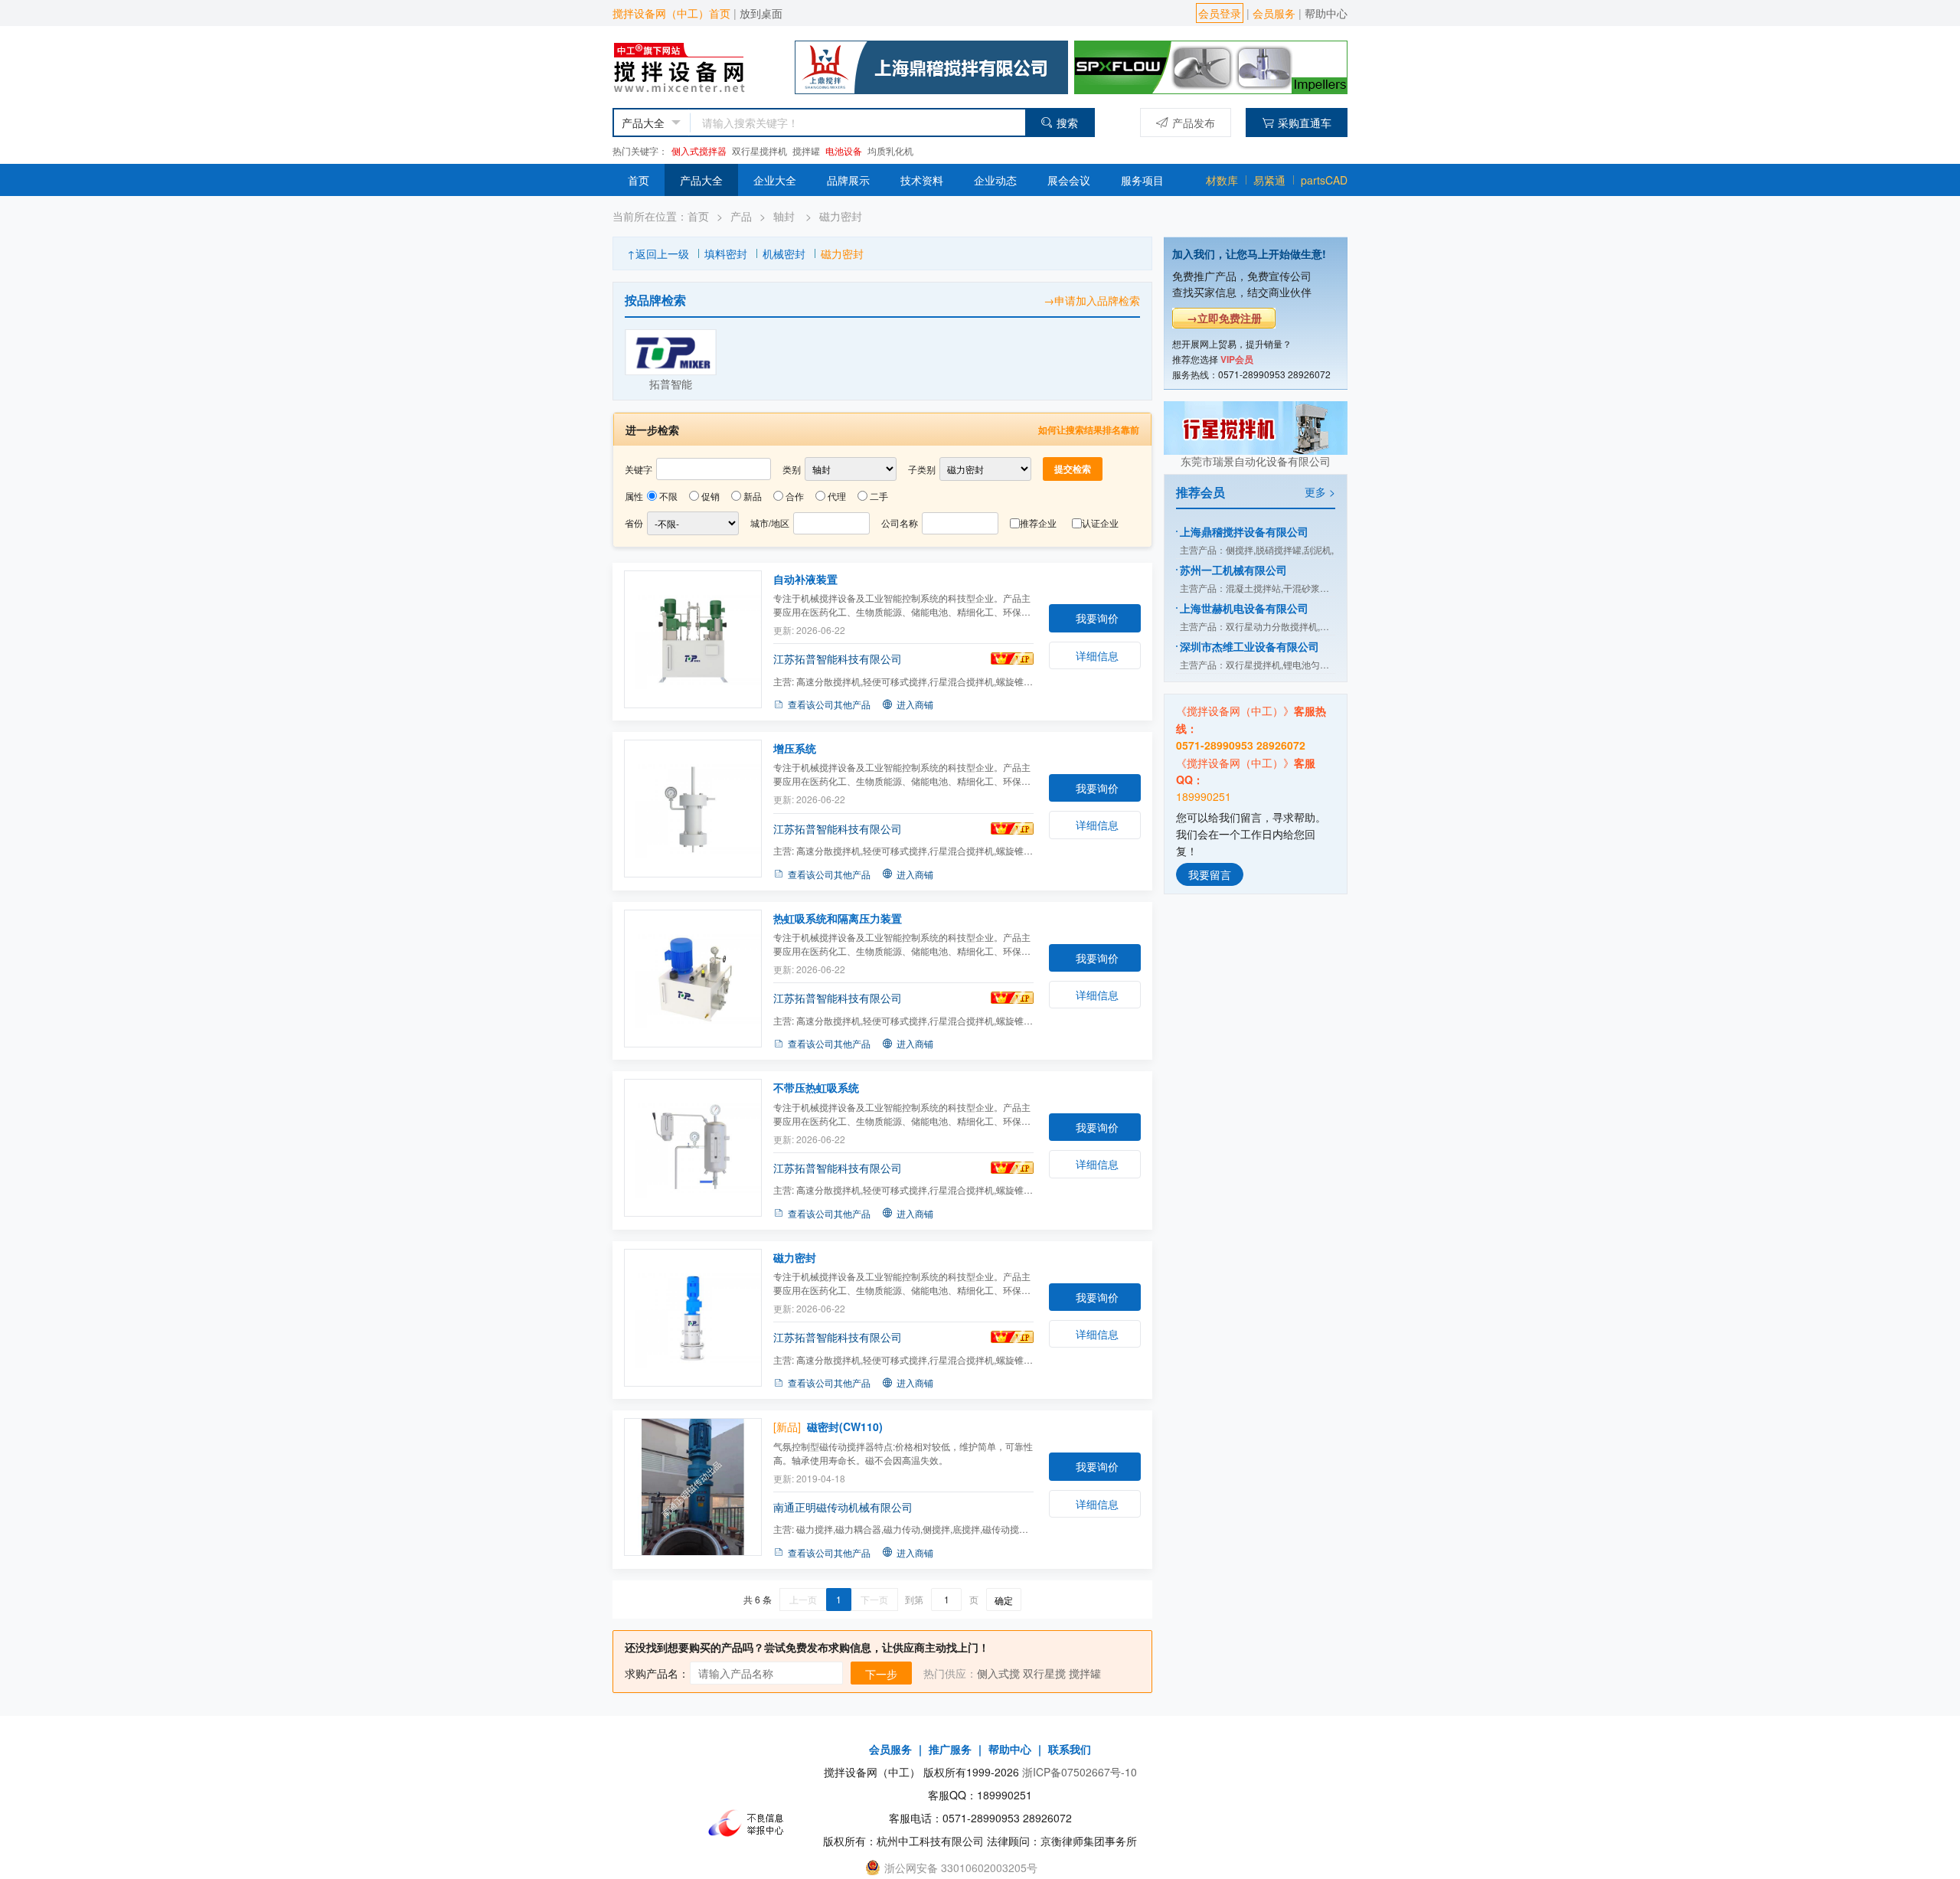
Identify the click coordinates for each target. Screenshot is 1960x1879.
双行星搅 (1044, 1673)
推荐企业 (1038, 523)
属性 (634, 496)
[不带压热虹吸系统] (693, 1148)
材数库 (1222, 180)
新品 (753, 496)
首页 (639, 180)
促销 (710, 496)
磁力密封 (841, 216)
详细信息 (1097, 655)
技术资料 (922, 180)
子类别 (922, 469)
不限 (668, 496)
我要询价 (1097, 618)
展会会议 (1069, 180)
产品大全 (701, 180)
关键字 (639, 469)
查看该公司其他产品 (829, 704)
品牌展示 (848, 180)
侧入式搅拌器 (699, 150)
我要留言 (1210, 874)
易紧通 (1269, 180)
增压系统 (795, 748)
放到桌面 (761, 13)
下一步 (881, 1674)
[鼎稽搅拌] (931, 65)
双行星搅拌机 (759, 150)
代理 (837, 496)
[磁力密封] (693, 1318)
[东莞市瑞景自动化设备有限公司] (1256, 426)
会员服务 (1274, 13)
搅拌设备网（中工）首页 (671, 13)
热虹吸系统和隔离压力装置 (838, 918)
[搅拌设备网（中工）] (694, 65)
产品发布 (1194, 123)
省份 (634, 523)
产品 (741, 216)
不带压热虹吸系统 (816, 1087)
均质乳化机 (890, 150)
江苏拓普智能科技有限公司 (838, 658)
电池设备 (844, 150)
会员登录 (1220, 13)
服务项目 (1142, 180)
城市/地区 (770, 523)
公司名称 (900, 523)
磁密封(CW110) (845, 1426)
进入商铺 (915, 704)
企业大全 (775, 180)
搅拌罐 (806, 150)
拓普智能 (671, 384)
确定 (1004, 1600)
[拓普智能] (671, 352)
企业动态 (995, 180)
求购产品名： (657, 1673)
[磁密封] (693, 1487)
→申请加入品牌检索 (1092, 300)
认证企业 (1100, 523)
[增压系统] (693, 809)
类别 (792, 469)
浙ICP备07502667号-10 (1080, 1772)
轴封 (786, 216)
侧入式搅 (998, 1673)
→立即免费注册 (1224, 318)
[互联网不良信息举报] (750, 1822)
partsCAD (1324, 180)
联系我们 (1070, 1749)
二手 (879, 496)
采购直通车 (1305, 123)
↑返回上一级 (658, 253)
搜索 (1067, 123)
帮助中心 (1326, 13)
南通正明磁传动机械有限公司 (843, 1507)
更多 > (1320, 492)
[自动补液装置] (693, 639)
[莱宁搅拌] (1211, 65)
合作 (795, 496)
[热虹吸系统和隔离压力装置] (693, 979)
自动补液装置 (805, 579)
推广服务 (950, 1749)
